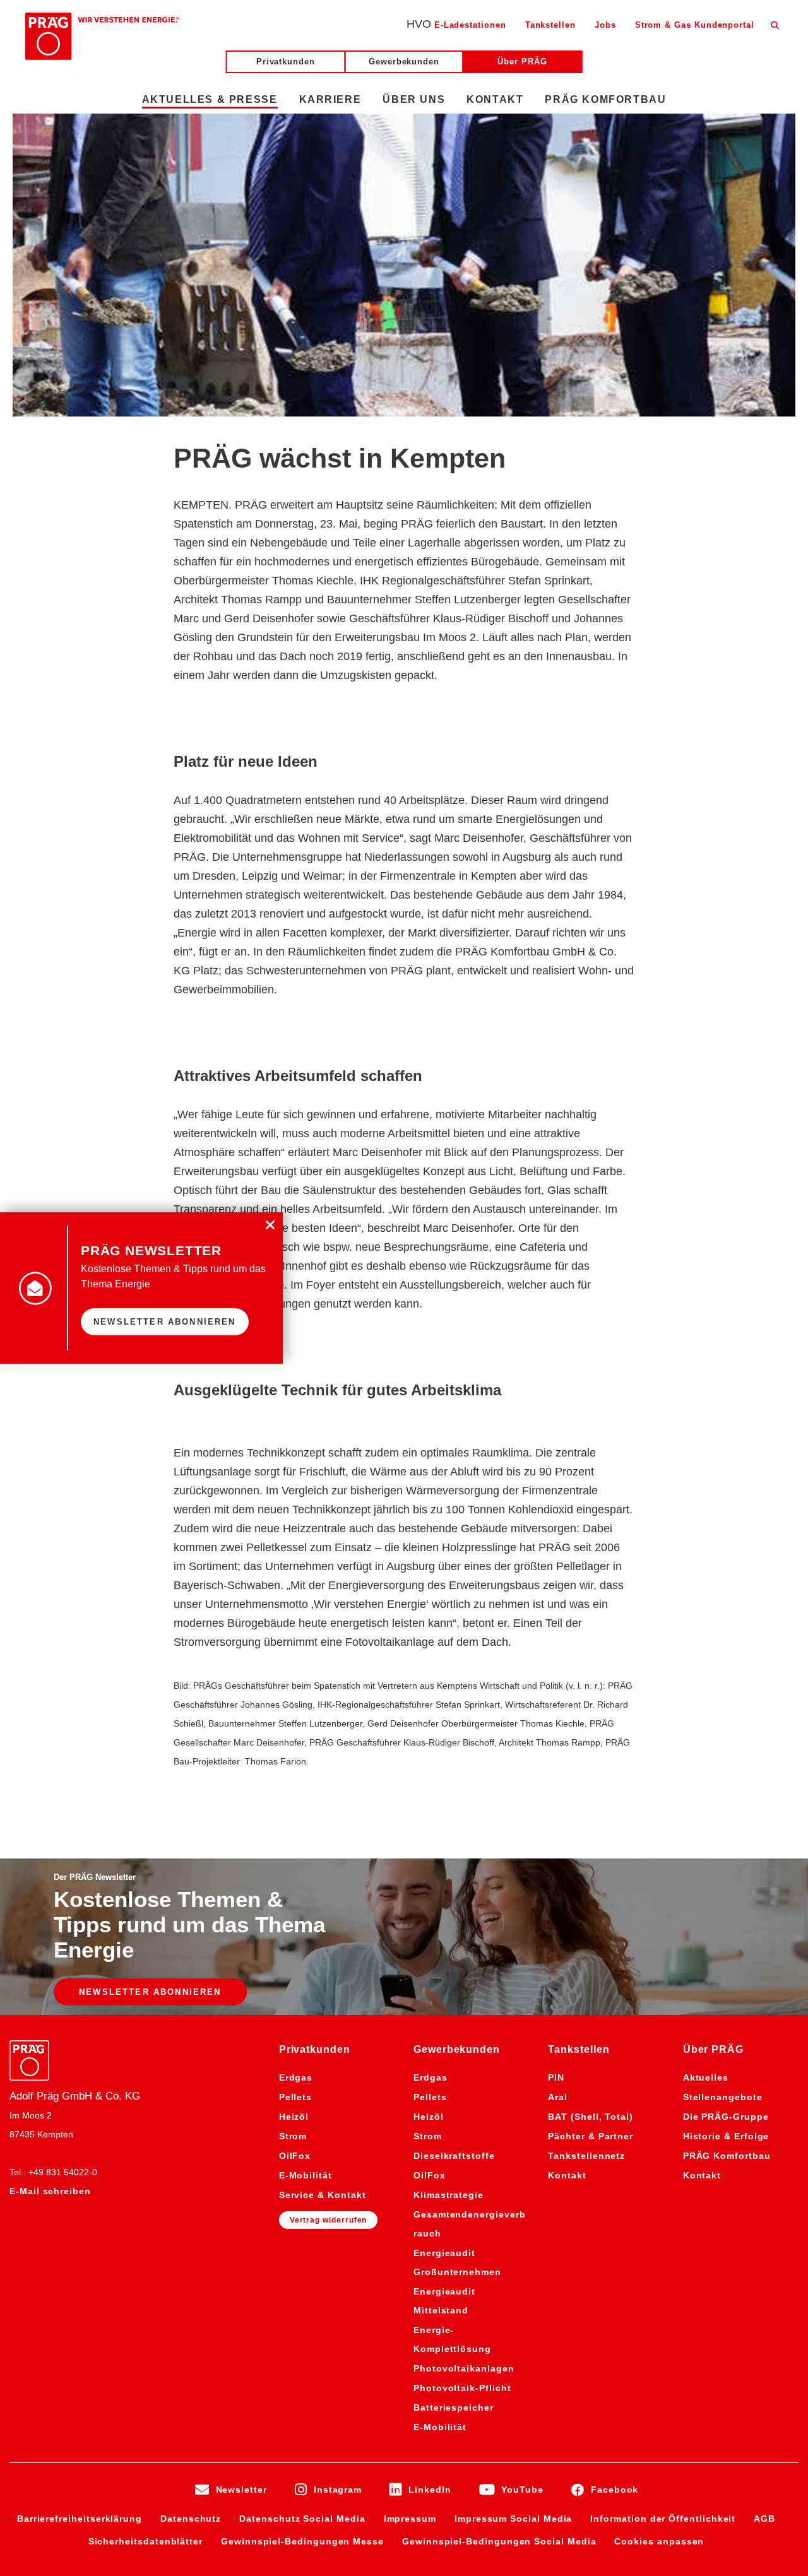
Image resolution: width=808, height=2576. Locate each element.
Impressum (410, 2519)
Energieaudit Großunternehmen (457, 2262)
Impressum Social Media (513, 2519)
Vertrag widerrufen (329, 2220)
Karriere (330, 99)
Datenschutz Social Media (302, 2519)
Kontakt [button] (495, 99)
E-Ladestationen (470, 25)
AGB (764, 2519)
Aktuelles (706, 2077)
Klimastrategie (449, 2195)
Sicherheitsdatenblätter (146, 2541)
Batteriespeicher (454, 2408)
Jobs (605, 25)
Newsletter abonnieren (150, 1992)
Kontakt (567, 2175)
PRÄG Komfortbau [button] (605, 99)
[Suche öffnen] (775, 25)
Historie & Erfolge (726, 2136)
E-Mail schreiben (50, 2191)
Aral (558, 2097)
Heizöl (294, 2117)
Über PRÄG (522, 62)
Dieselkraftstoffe (454, 2156)
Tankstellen (550, 25)
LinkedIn (430, 2490)
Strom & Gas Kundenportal (695, 25)
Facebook (615, 2490)
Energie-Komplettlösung (452, 2339)
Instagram (338, 2490)
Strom (293, 2136)
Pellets (296, 2097)
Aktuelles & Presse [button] (210, 99)
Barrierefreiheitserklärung (80, 2519)
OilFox (295, 2156)
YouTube (522, 2490)
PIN (556, 2077)
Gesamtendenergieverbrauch (470, 2224)
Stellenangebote (723, 2097)
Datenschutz (191, 2519)
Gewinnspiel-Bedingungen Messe (302, 2541)
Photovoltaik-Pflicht (462, 2388)
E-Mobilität (306, 2175)
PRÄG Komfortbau (727, 2156)
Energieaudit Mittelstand (444, 2301)
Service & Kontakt (323, 2195)
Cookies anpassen (659, 2541)
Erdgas (296, 2077)
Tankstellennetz (586, 2156)
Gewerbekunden (404, 62)
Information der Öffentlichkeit (663, 2519)
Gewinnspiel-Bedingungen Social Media (499, 2541)
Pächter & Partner (591, 2136)
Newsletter (241, 2490)
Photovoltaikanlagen (464, 2368)
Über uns (414, 99)
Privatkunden (286, 62)
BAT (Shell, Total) (591, 2117)
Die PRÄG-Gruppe (726, 2117)
